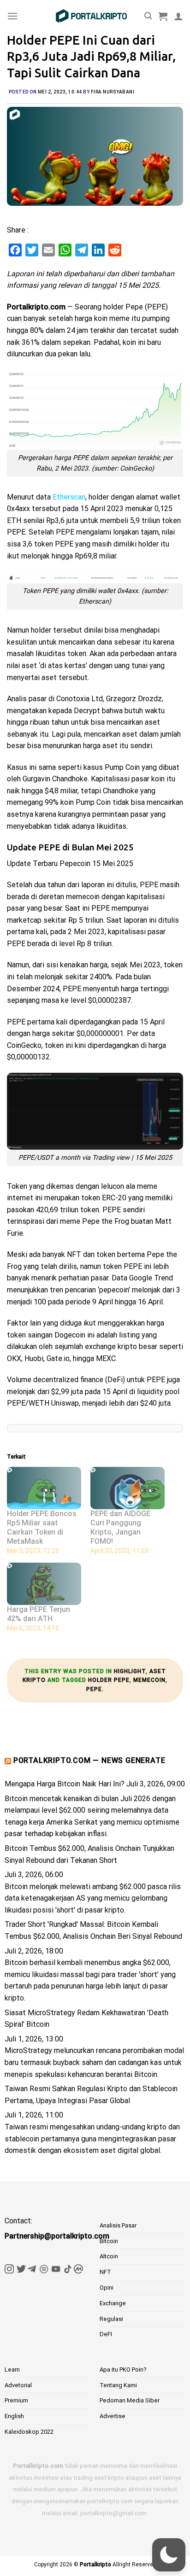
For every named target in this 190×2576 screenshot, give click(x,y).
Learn (12, 2370)
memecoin (149, 1680)
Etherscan (69, 497)
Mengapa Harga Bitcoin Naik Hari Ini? (65, 1784)
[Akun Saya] (178, 16)
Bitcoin (109, 2241)
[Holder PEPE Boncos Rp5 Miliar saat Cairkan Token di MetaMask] (44, 1488)
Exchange (113, 2303)
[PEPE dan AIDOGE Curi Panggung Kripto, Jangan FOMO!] (128, 1488)
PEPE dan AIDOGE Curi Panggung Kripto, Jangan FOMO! (120, 1527)
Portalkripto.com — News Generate (89, 1760)
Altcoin (109, 2256)
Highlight (130, 1671)
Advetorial (18, 2385)
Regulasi (111, 2319)
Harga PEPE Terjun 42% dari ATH (39, 1614)
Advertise (113, 2416)
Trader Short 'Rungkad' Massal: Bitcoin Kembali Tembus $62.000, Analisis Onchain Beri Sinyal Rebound (93, 1930)
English (14, 2416)
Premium (16, 2400)
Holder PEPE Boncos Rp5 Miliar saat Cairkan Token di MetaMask (42, 1527)
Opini (107, 2288)
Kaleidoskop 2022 (29, 2432)
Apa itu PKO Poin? (123, 2370)
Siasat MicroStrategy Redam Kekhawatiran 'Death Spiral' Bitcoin (86, 2019)
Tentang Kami (118, 2385)
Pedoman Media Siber (130, 2400)
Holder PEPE (109, 1680)
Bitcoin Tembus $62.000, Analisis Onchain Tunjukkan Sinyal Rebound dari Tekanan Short (89, 1854)
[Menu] (12, 16)
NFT (105, 2272)
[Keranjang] (163, 16)
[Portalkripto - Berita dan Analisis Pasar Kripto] (91, 16)
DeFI (106, 2334)
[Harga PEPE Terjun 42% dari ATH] (44, 1584)
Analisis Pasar (118, 2225)
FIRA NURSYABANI (113, 92)
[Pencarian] (148, 16)
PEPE (94, 1689)
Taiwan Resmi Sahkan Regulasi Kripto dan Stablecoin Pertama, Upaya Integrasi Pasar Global (91, 2095)
